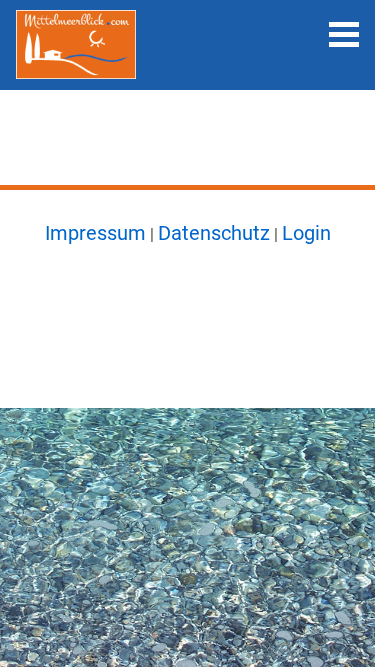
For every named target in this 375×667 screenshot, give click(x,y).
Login (306, 233)
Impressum (95, 233)
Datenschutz (214, 233)
